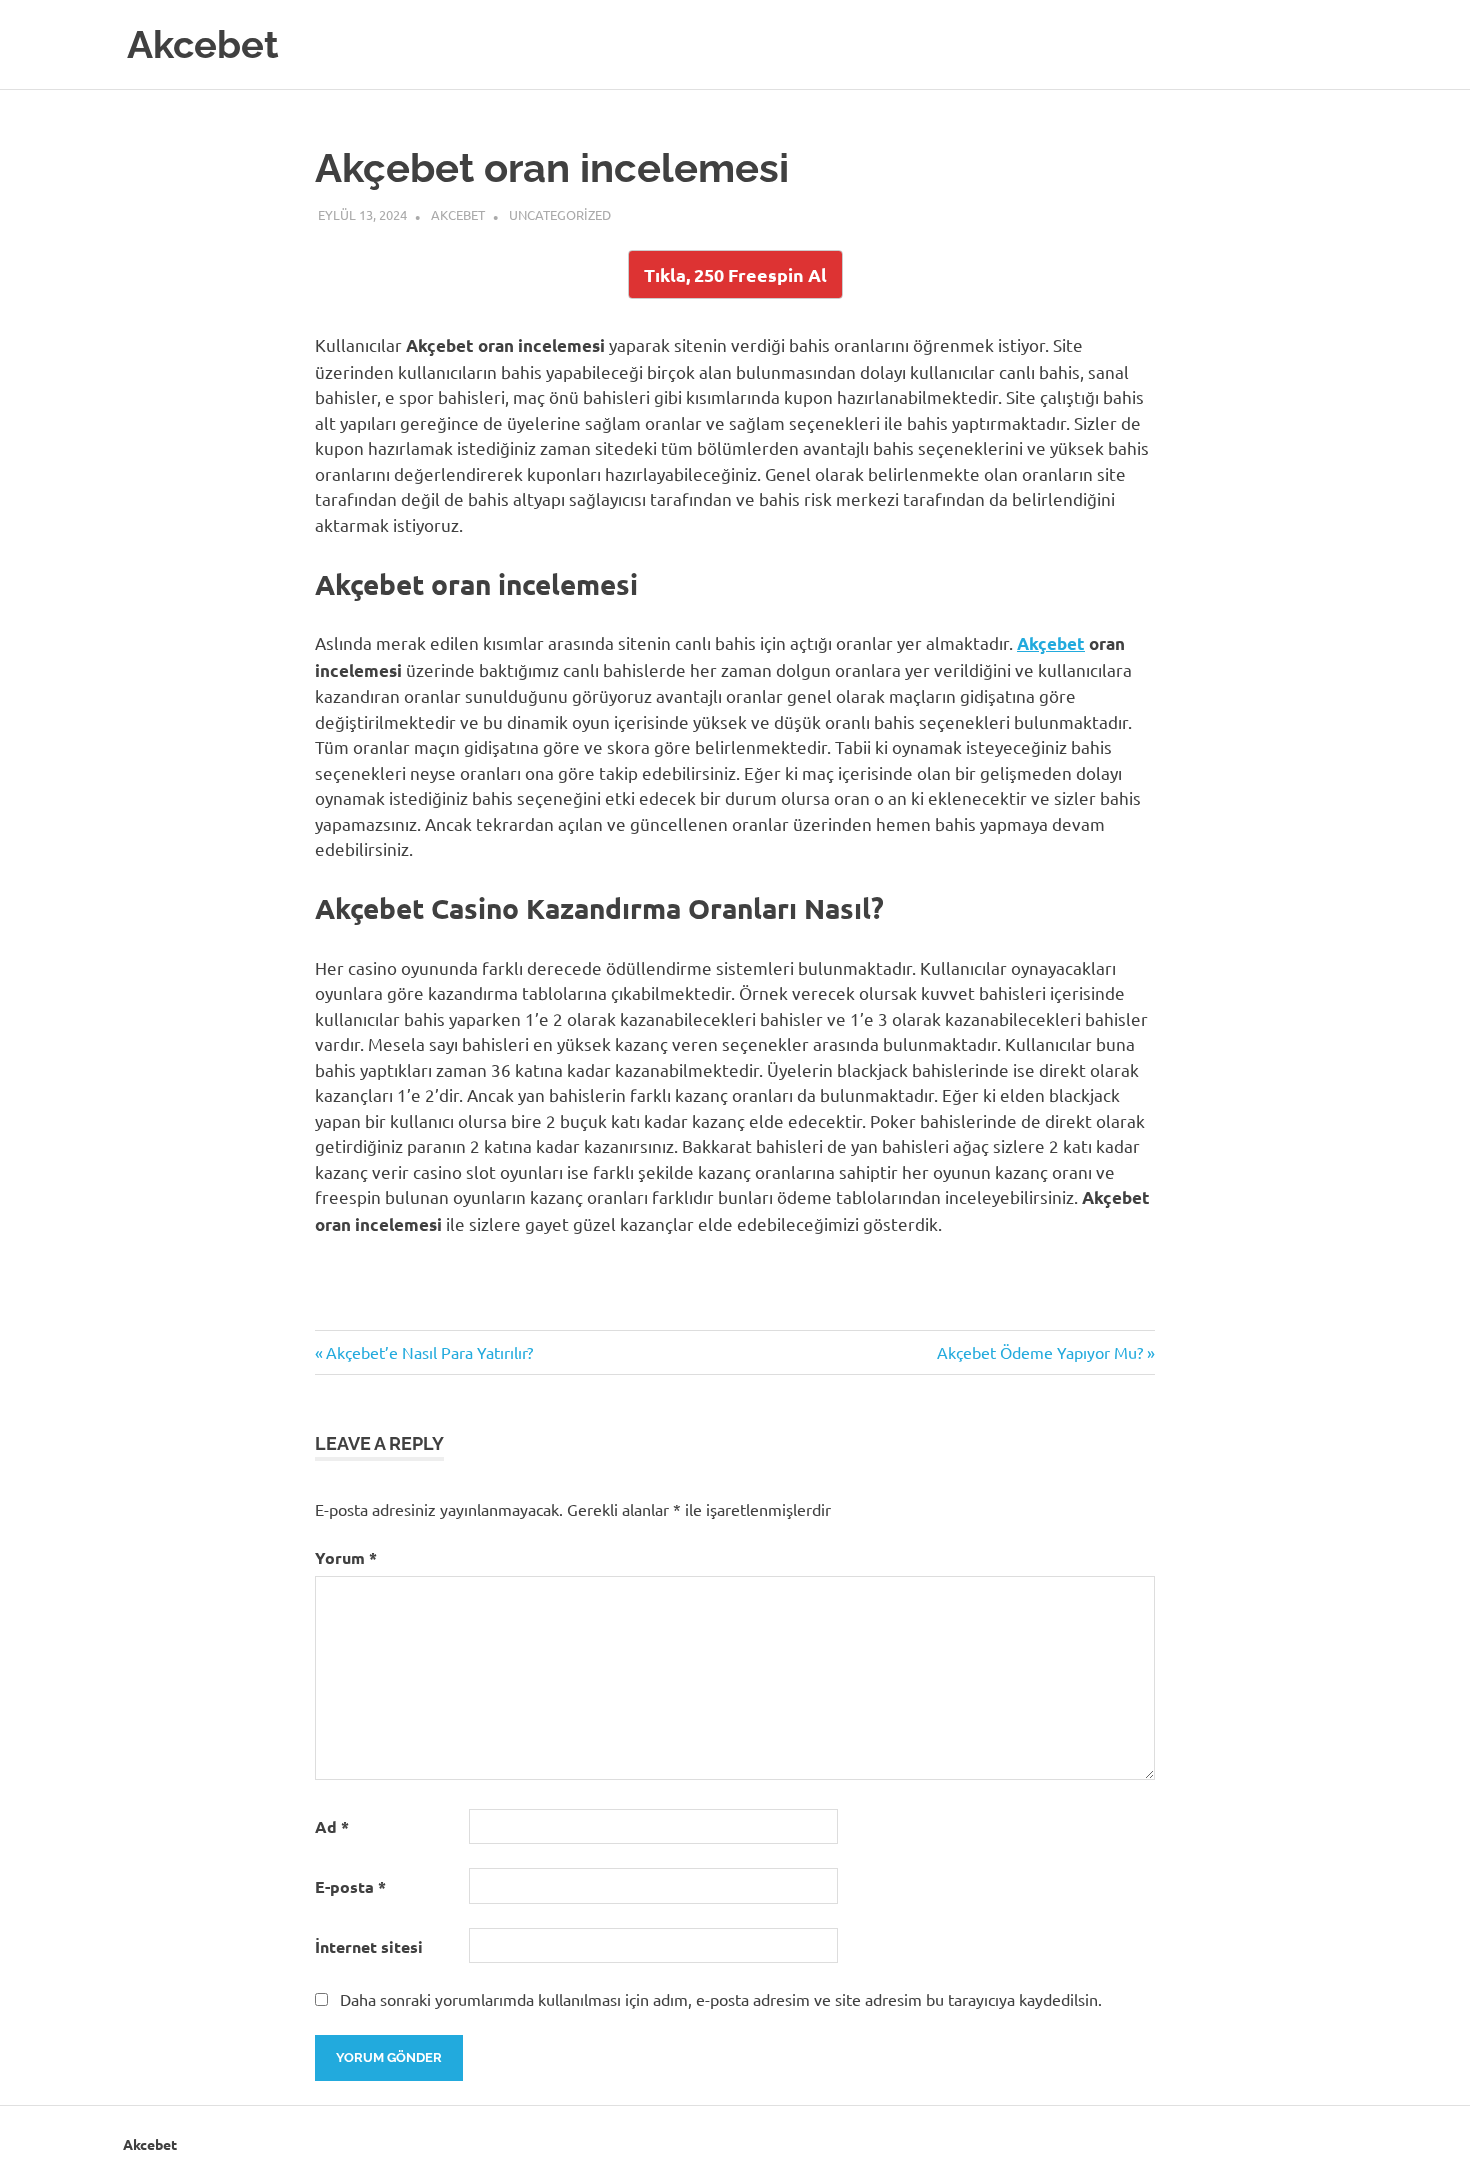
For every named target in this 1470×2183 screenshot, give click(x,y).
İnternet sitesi (369, 1946)
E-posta (350, 1886)
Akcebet (203, 44)
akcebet (458, 214)
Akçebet (1051, 643)
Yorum (346, 1557)
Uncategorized (560, 214)
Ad (332, 1826)
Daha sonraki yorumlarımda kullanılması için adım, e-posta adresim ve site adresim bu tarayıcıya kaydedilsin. (721, 1999)
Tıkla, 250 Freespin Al (735, 274)
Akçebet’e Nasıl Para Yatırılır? (429, 1352)
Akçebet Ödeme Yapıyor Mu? (1040, 1352)
